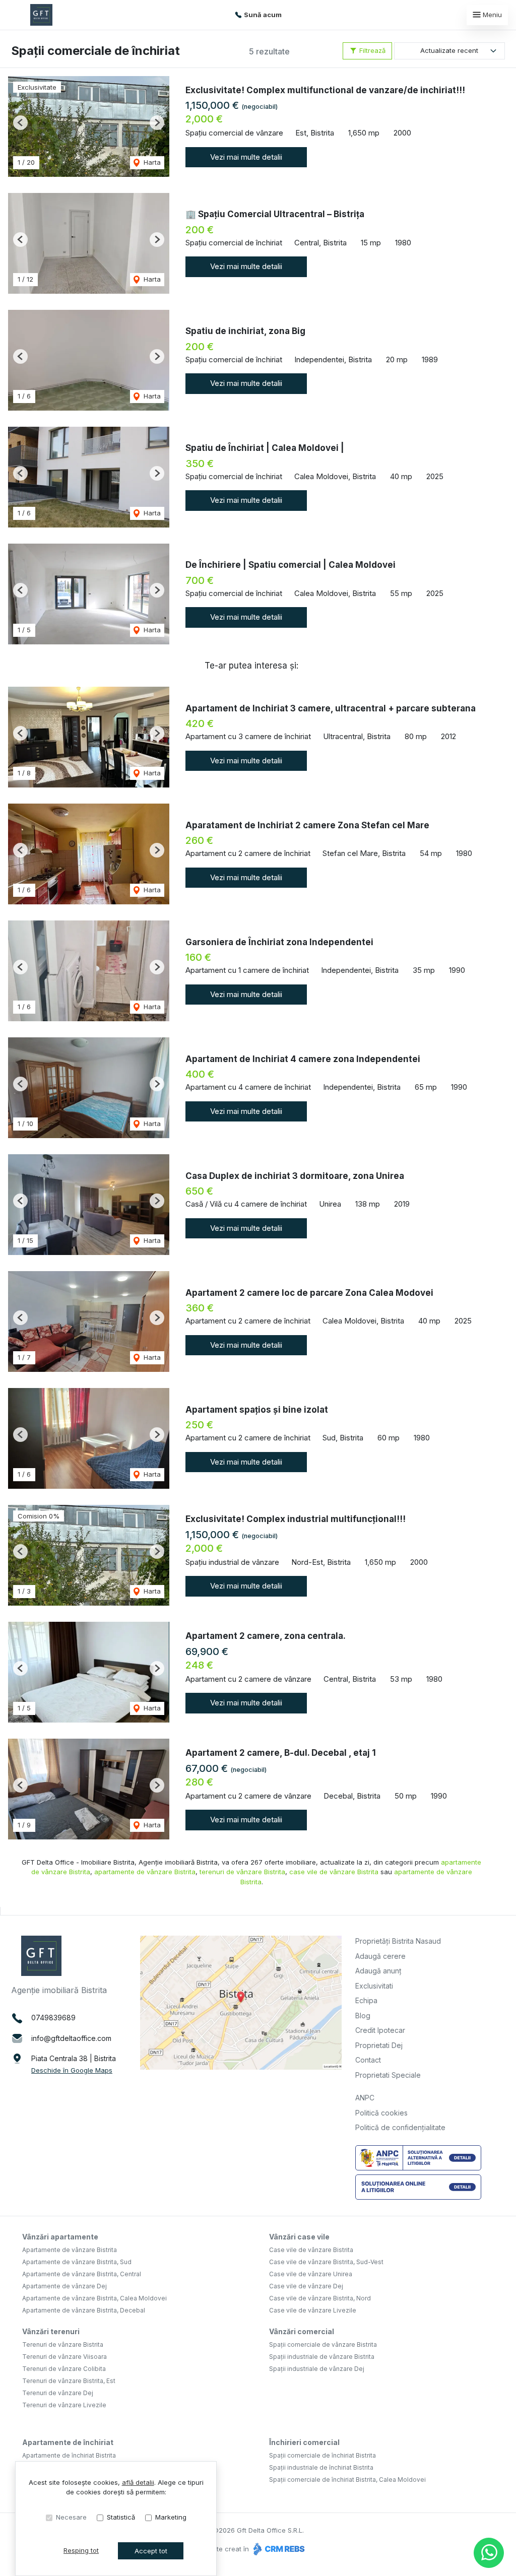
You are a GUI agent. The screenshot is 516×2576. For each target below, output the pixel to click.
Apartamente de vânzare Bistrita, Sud (77, 2262)
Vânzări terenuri (51, 2331)
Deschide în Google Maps (72, 2070)
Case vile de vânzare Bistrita (311, 2250)
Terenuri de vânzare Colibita (64, 2369)
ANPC (365, 2098)
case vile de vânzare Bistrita (334, 1872)
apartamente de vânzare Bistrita (145, 1872)
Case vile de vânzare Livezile (313, 2310)
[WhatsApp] (489, 2553)
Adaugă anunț (378, 1971)
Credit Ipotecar (380, 2030)
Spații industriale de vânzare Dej (317, 2369)
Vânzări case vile (299, 2237)
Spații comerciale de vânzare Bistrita (323, 2344)
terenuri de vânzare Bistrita (242, 1872)
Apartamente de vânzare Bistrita (70, 2250)
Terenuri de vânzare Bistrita (63, 2344)
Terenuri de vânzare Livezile (64, 2405)
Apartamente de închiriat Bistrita (69, 2455)
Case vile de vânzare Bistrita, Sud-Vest (326, 2262)
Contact (368, 2060)
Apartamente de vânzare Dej (64, 2286)
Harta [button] (151, 162)
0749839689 (53, 2018)
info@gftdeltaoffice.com (71, 2038)
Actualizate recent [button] (449, 50)
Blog (363, 2016)
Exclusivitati (374, 1986)
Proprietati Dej (379, 2045)
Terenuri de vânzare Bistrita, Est (69, 2381)
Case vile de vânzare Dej (306, 2286)
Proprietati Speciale (388, 2075)
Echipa (366, 2000)
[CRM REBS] (278, 2549)
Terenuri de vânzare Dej (58, 2393)
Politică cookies (381, 2113)
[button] (20, 123)
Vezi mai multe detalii (246, 157)
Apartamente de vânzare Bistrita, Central (82, 2274)
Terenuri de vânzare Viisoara (64, 2357)
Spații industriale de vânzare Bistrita (322, 2357)
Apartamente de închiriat (68, 2442)
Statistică (121, 2517)
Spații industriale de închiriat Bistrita (321, 2467)
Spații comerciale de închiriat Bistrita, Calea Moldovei (347, 2480)
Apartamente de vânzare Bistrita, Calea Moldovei (94, 2298)
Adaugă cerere (380, 1956)
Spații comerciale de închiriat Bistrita (322, 2455)
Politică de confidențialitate (400, 2127)
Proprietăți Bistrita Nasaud (398, 1941)
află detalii (138, 2482)
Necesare (71, 2517)
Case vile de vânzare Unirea (311, 2274)
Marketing (171, 2517)
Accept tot (151, 2551)
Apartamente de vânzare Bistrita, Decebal (84, 2310)
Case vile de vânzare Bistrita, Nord (320, 2298)
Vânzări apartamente (60, 2237)
